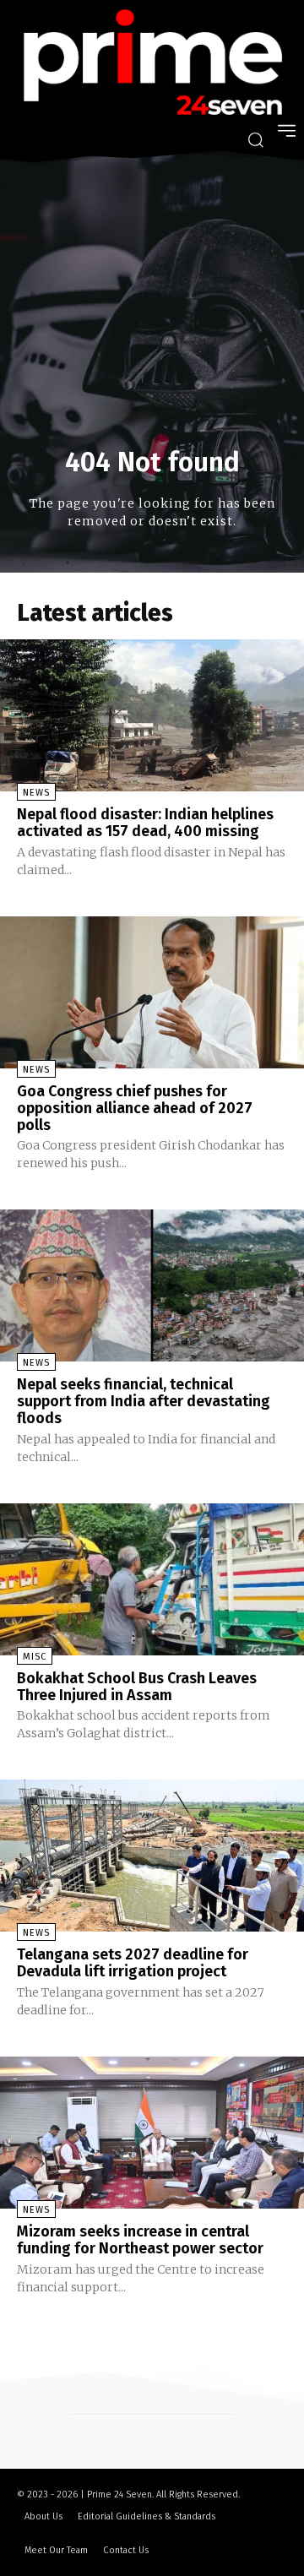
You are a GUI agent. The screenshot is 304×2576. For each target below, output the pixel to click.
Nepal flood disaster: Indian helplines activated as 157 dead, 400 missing (145, 823)
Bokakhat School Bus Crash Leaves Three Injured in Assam (137, 1687)
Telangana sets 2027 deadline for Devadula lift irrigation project (133, 1963)
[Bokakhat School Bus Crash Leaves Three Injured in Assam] (152, 1579)
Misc (35, 1657)
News (36, 793)
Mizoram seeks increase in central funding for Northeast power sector (140, 2240)
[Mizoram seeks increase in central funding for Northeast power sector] (152, 2133)
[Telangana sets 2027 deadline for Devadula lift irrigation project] (152, 1856)
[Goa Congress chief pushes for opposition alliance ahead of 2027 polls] (152, 992)
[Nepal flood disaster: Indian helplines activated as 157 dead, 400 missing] (152, 715)
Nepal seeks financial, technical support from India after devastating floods (144, 1401)
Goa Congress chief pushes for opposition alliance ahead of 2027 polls (135, 1108)
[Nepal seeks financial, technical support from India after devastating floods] (152, 1285)
